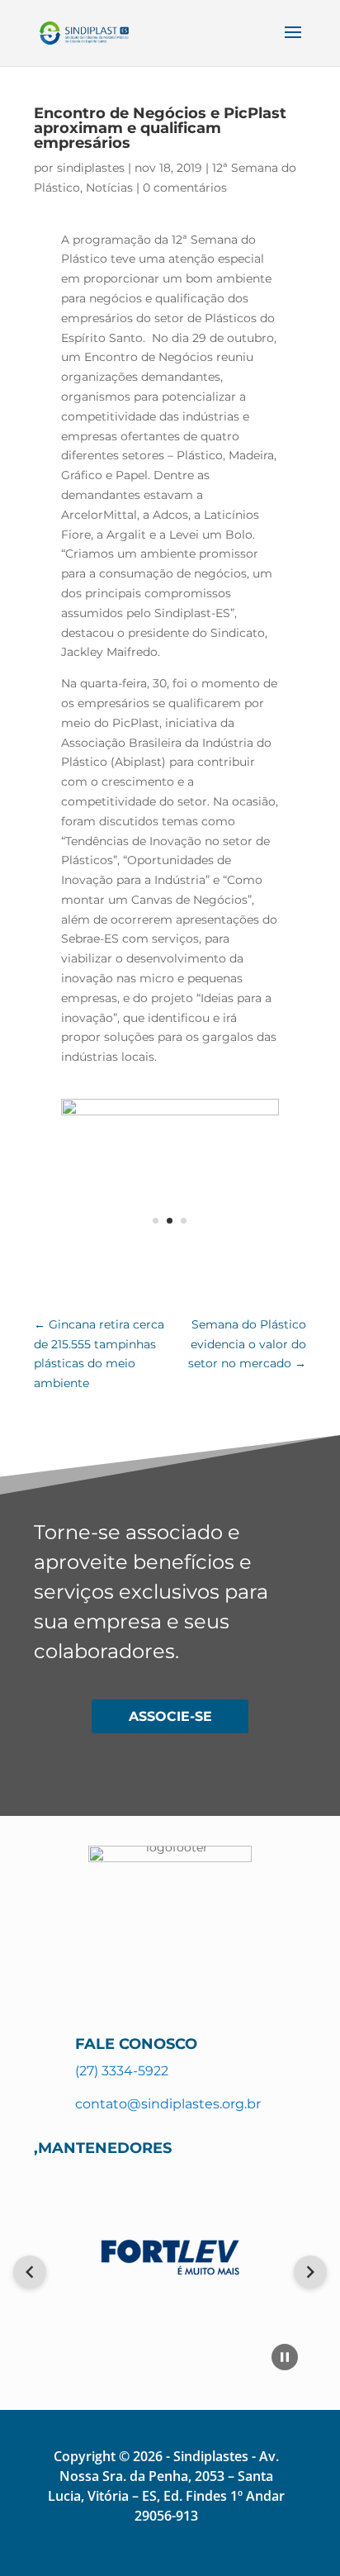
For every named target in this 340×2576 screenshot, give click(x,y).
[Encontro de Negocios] (170, 1111)
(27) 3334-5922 (122, 2071)
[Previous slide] (30, 2272)
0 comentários (185, 188)
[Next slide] (310, 2272)
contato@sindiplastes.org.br (168, 2104)
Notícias (109, 188)
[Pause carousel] (285, 2357)
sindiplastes (91, 168)
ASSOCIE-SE (170, 1716)
